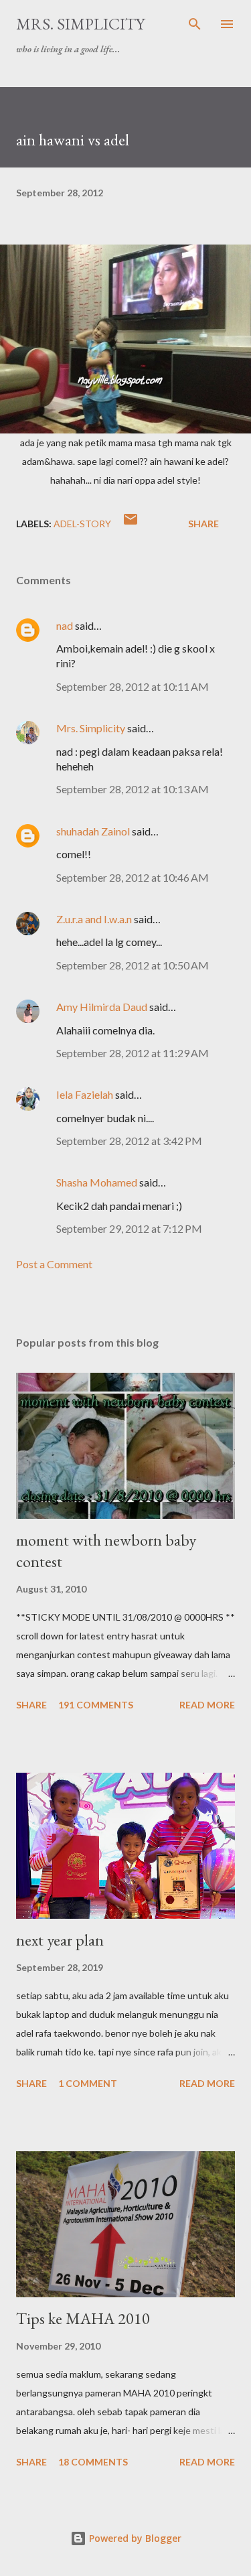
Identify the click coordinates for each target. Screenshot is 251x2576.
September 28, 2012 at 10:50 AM (133, 965)
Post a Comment (54, 1264)
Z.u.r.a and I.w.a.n (94, 919)
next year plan (60, 1940)
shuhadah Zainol (93, 831)
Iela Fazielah (85, 1094)
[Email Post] (131, 524)
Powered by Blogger (134, 2538)
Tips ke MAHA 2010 (83, 2318)
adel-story (82, 524)
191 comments (96, 1705)
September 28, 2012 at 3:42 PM (129, 1141)
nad (65, 625)
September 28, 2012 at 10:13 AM (133, 789)
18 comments (93, 2462)
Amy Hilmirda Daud (102, 1007)
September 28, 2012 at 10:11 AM (133, 686)
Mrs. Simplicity (80, 24)
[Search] (195, 24)
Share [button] (203, 524)
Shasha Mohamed (97, 1182)
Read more (207, 1705)
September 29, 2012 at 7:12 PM (129, 1228)
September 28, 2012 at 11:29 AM (133, 1053)
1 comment (88, 2083)
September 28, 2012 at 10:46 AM (133, 877)
